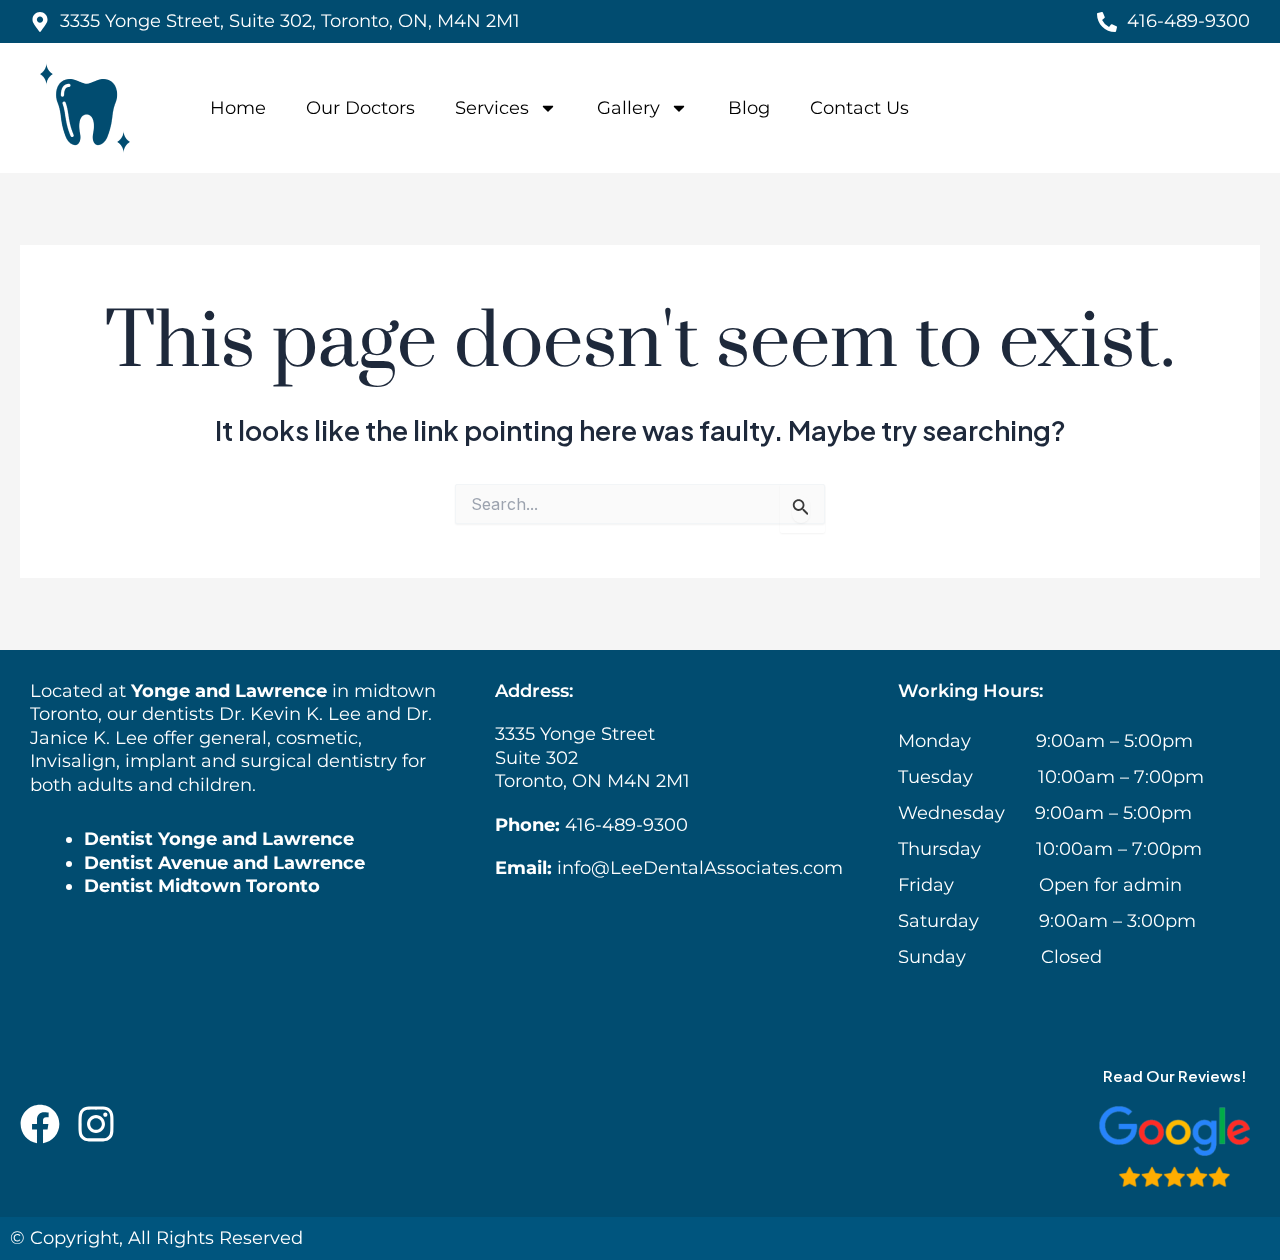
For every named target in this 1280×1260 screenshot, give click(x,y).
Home (238, 108)
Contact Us (859, 108)
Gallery (628, 108)
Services (492, 108)
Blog (749, 108)
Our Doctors (360, 108)
